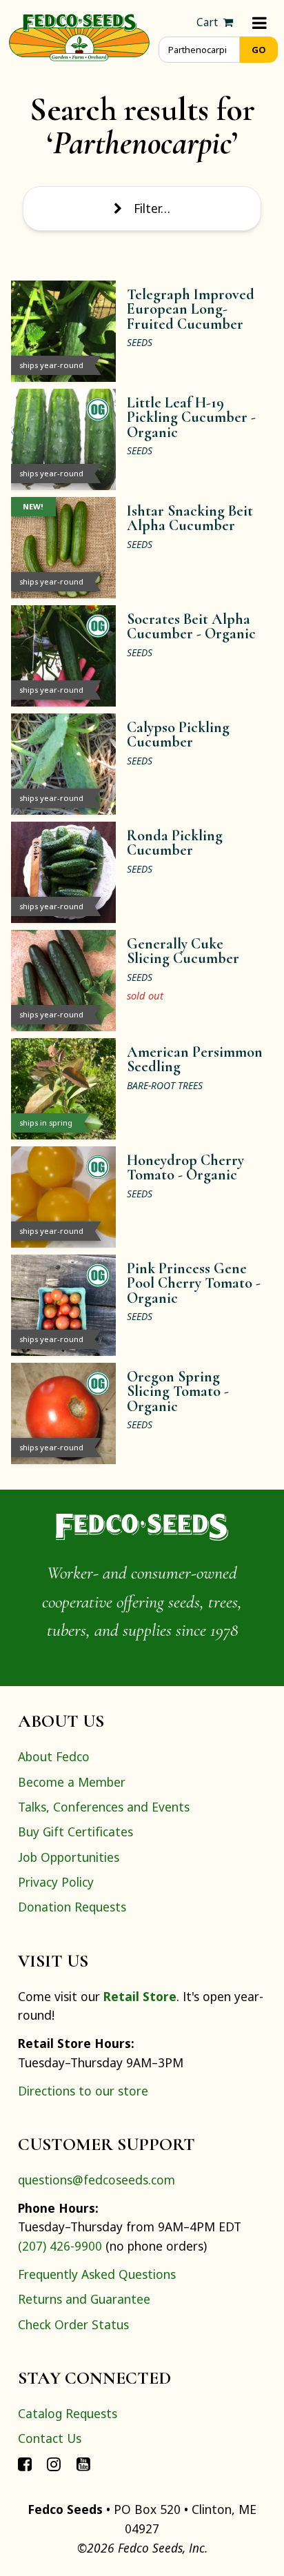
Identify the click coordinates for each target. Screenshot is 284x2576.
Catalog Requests (68, 2413)
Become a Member (72, 1782)
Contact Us (50, 2438)
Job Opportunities (69, 1857)
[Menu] (260, 22)
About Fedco (54, 1756)
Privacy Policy (56, 1882)
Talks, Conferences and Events (104, 1807)
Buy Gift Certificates (75, 1832)
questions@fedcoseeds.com (97, 2180)
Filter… (152, 208)
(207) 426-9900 (60, 2246)
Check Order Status (73, 2324)
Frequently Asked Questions (97, 2274)
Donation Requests (72, 1907)
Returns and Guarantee (84, 2299)
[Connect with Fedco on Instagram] (54, 2464)
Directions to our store (83, 2091)
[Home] (79, 36)
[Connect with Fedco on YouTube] (83, 2464)
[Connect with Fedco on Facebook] (25, 2464)
